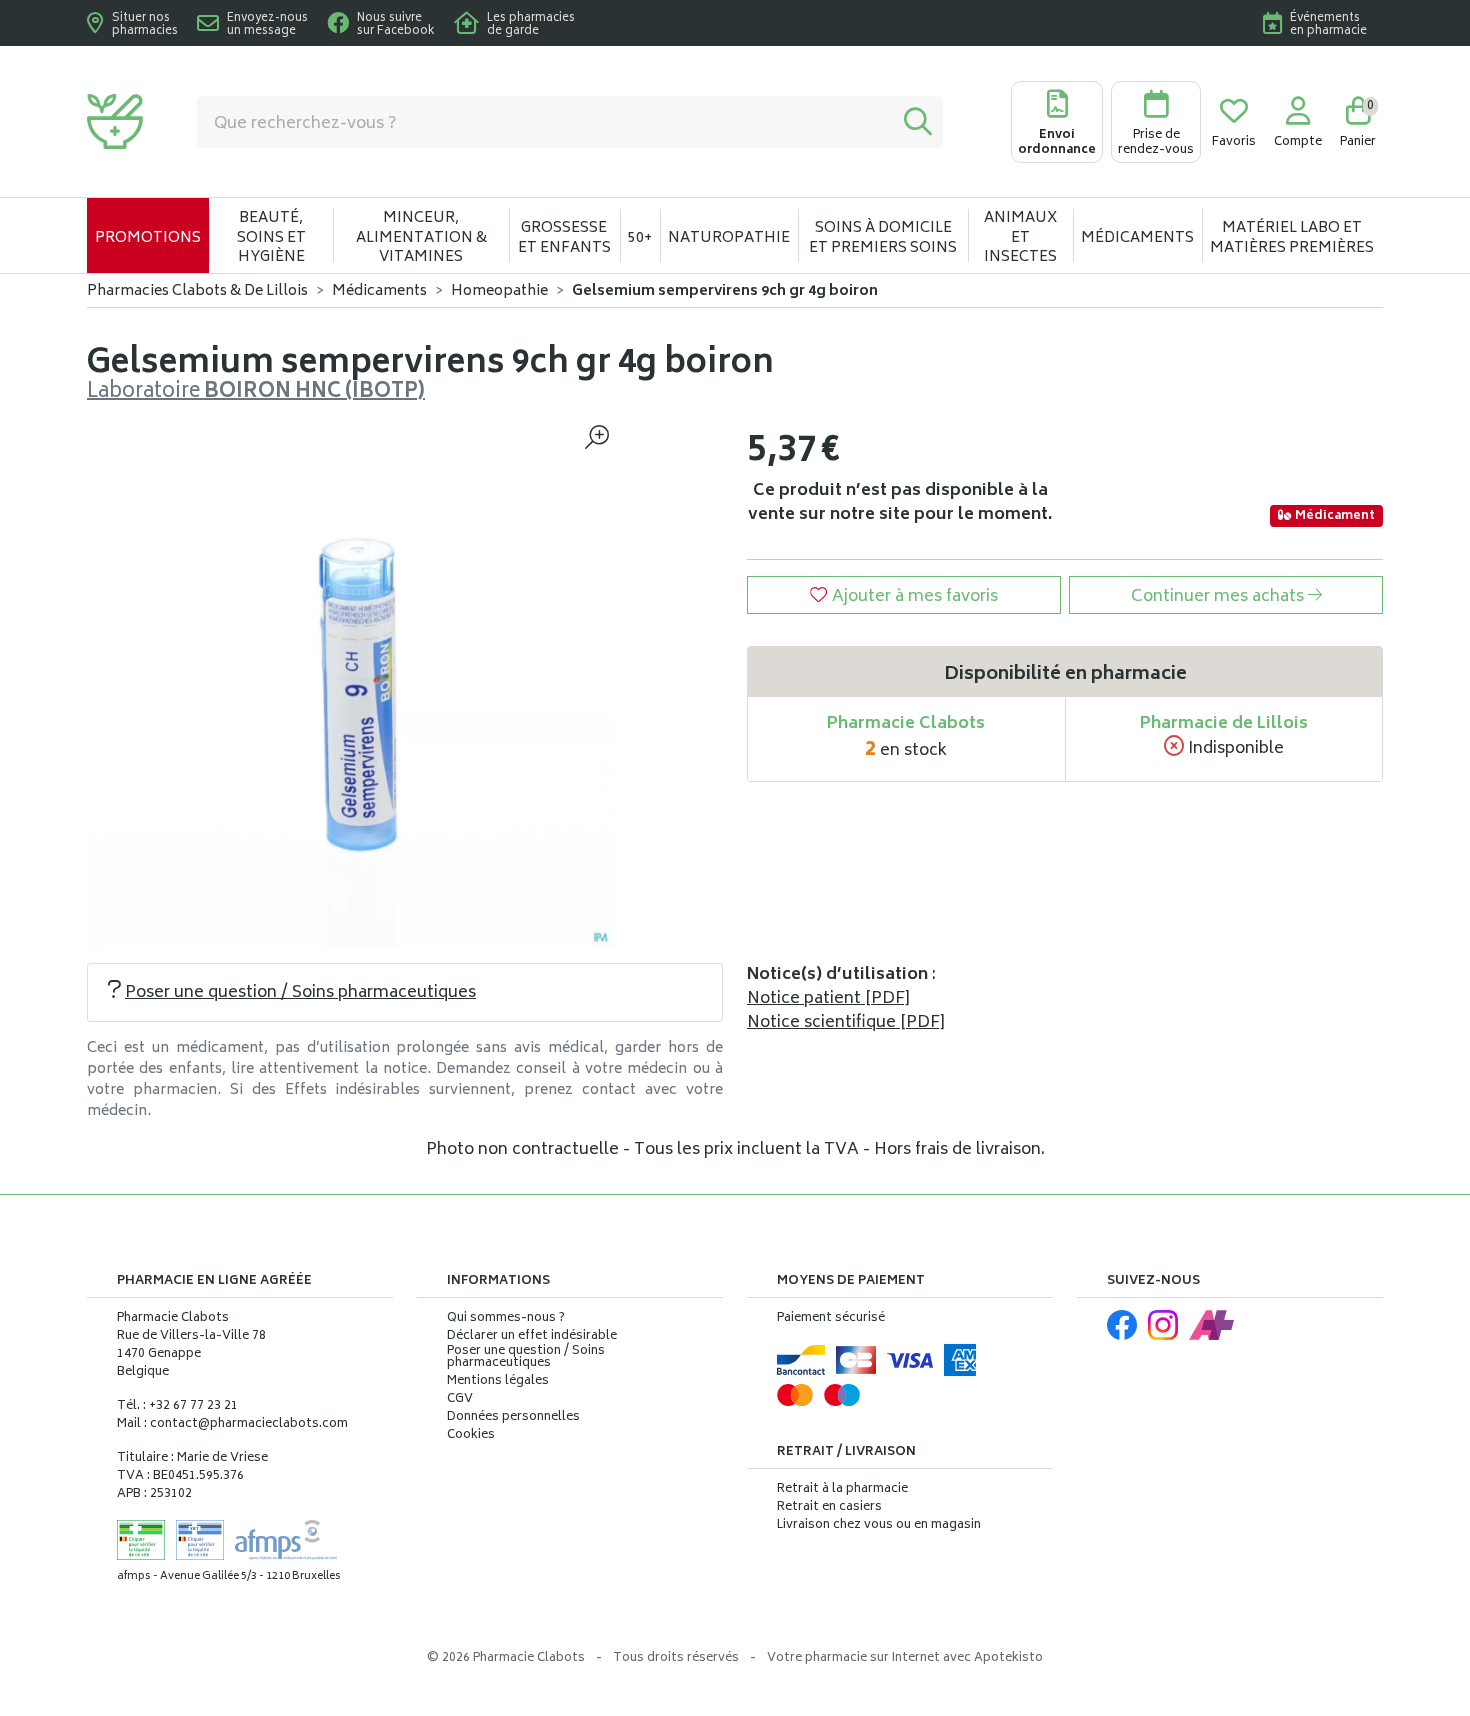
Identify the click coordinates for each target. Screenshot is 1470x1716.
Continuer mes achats (1219, 597)
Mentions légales (498, 1382)
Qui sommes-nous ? (506, 1319)
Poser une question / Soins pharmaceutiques (300, 993)
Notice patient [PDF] (828, 999)
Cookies (471, 1436)
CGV (460, 1400)
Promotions (148, 238)
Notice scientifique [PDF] (846, 1023)
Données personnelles (513, 1418)
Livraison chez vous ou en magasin (879, 1525)
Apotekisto (905, 1658)
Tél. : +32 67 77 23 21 (177, 1406)
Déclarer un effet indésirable (532, 1336)
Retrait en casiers (829, 1507)
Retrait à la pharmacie (842, 1489)
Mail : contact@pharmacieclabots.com (232, 1424)
